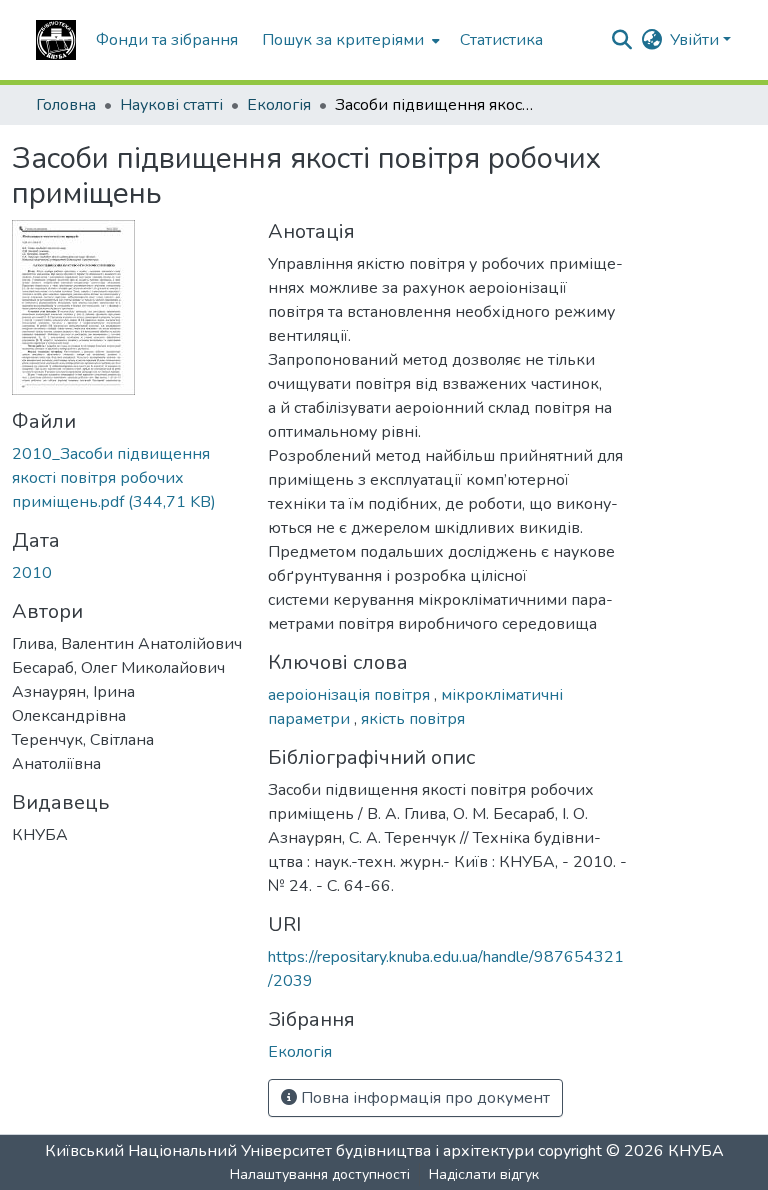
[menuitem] (349, 40)
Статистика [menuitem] (501, 40)
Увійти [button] (696, 40)
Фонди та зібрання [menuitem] (167, 40)
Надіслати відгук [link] (484, 1174)
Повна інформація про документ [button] (423, 1098)
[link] (128, 478)
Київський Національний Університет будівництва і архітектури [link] (289, 1151)
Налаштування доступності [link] (320, 1174)
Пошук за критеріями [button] (343, 40)
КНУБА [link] (696, 1151)
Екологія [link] (279, 105)
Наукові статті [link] (171, 105)
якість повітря (413, 719)
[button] (56, 40)
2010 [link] (32, 573)
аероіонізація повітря (351, 695)
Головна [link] (66, 105)
